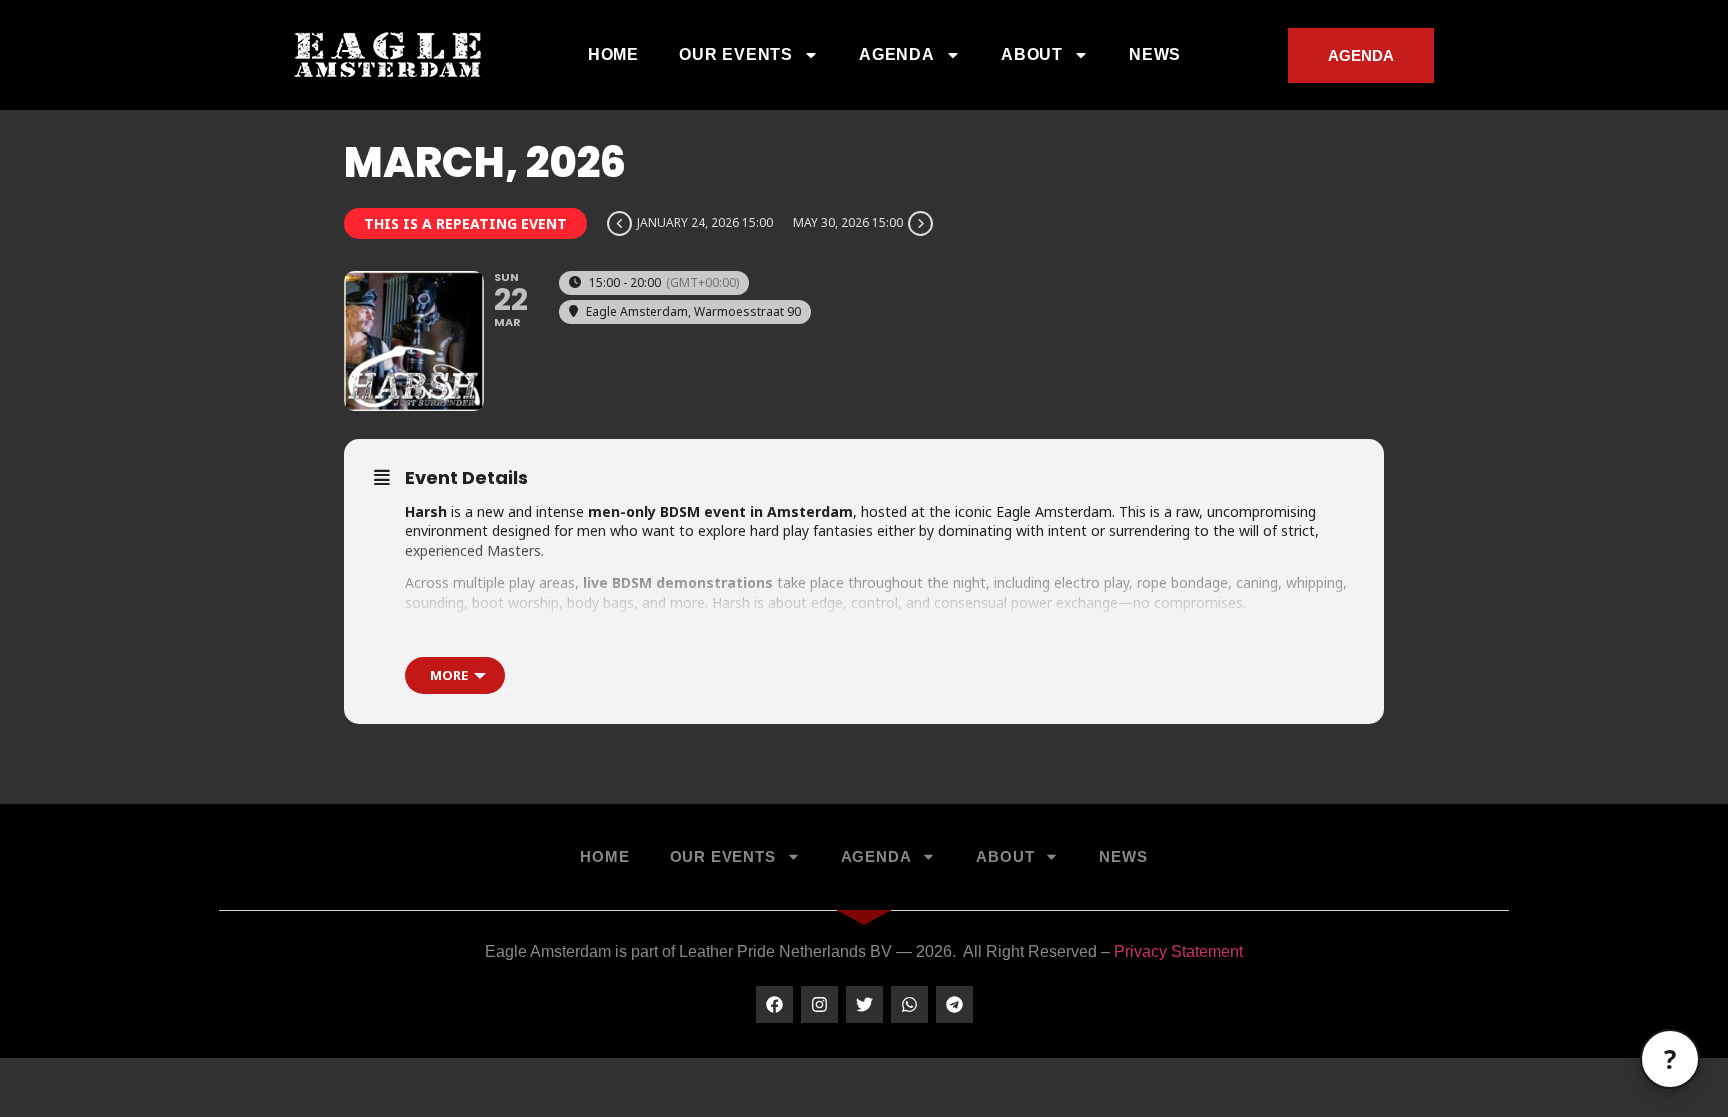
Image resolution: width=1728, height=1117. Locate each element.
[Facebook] (774, 1004)
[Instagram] (819, 1004)
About (1032, 54)
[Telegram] (954, 1004)
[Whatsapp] (909, 1004)
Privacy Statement (1178, 951)
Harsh (504, 635)
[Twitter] (864, 1004)
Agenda (897, 54)
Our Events (736, 54)
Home (613, 54)
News (1155, 54)
